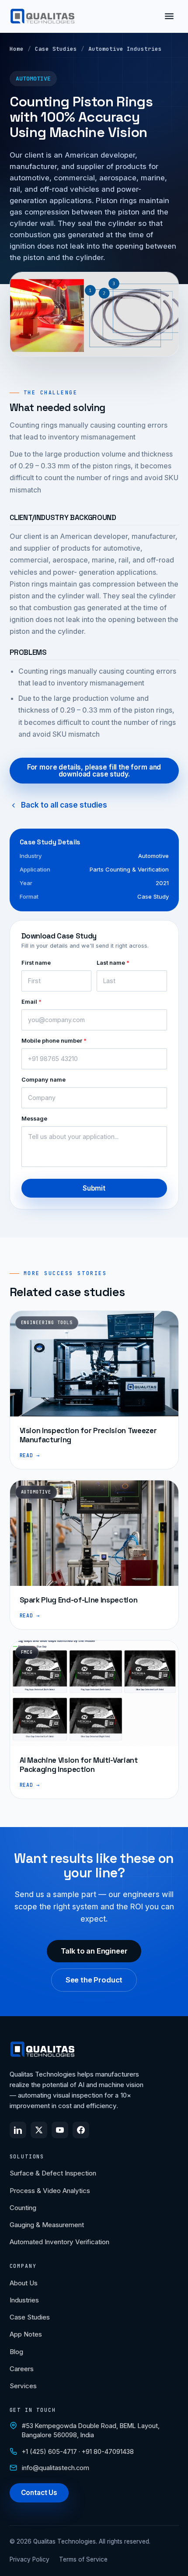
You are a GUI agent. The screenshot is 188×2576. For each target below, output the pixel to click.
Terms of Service (83, 2559)
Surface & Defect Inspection (53, 2173)
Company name (44, 1080)
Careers (22, 2369)
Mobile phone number (54, 1041)
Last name (113, 963)
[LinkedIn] (18, 2130)
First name (36, 963)
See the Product (94, 1980)
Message (34, 1119)
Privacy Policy (30, 2559)
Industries (24, 2300)
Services (23, 2386)
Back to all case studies (64, 805)
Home (17, 49)
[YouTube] (60, 2130)
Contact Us (39, 2493)
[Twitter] (39, 2130)
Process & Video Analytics (50, 2191)
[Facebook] (81, 2130)
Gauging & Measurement (47, 2225)
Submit (94, 1188)
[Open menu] (169, 16)
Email (31, 1002)
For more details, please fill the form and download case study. (94, 771)
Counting (23, 2208)
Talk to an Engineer (94, 1951)
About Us (24, 2283)
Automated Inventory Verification (59, 2242)
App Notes (26, 2334)
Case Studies (56, 49)
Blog (16, 2352)
